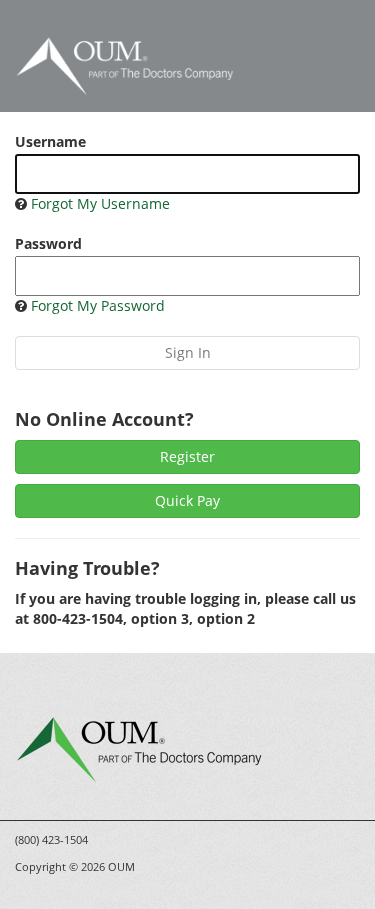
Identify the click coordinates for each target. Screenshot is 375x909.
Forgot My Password (98, 305)
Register (187, 456)
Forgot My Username (100, 203)
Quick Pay (187, 500)
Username (50, 141)
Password (48, 243)
